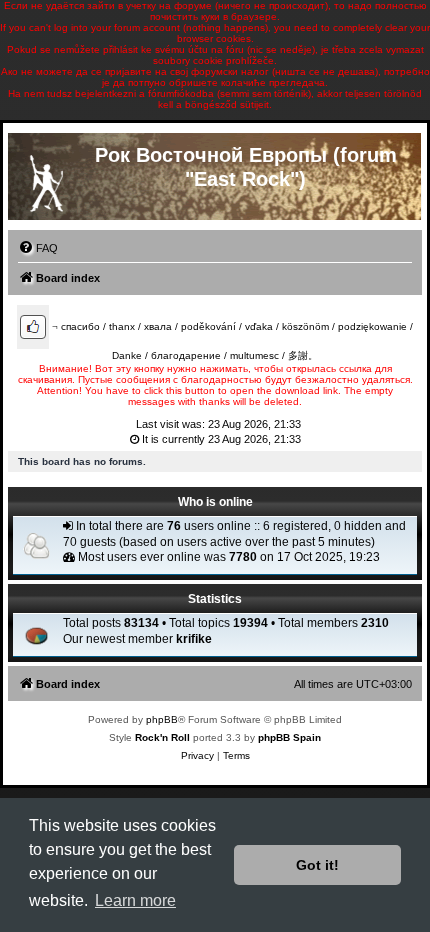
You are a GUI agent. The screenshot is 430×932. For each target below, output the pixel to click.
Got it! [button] (317, 865)
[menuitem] (38, 248)
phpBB (162, 719)
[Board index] (46, 179)
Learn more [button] (135, 900)
